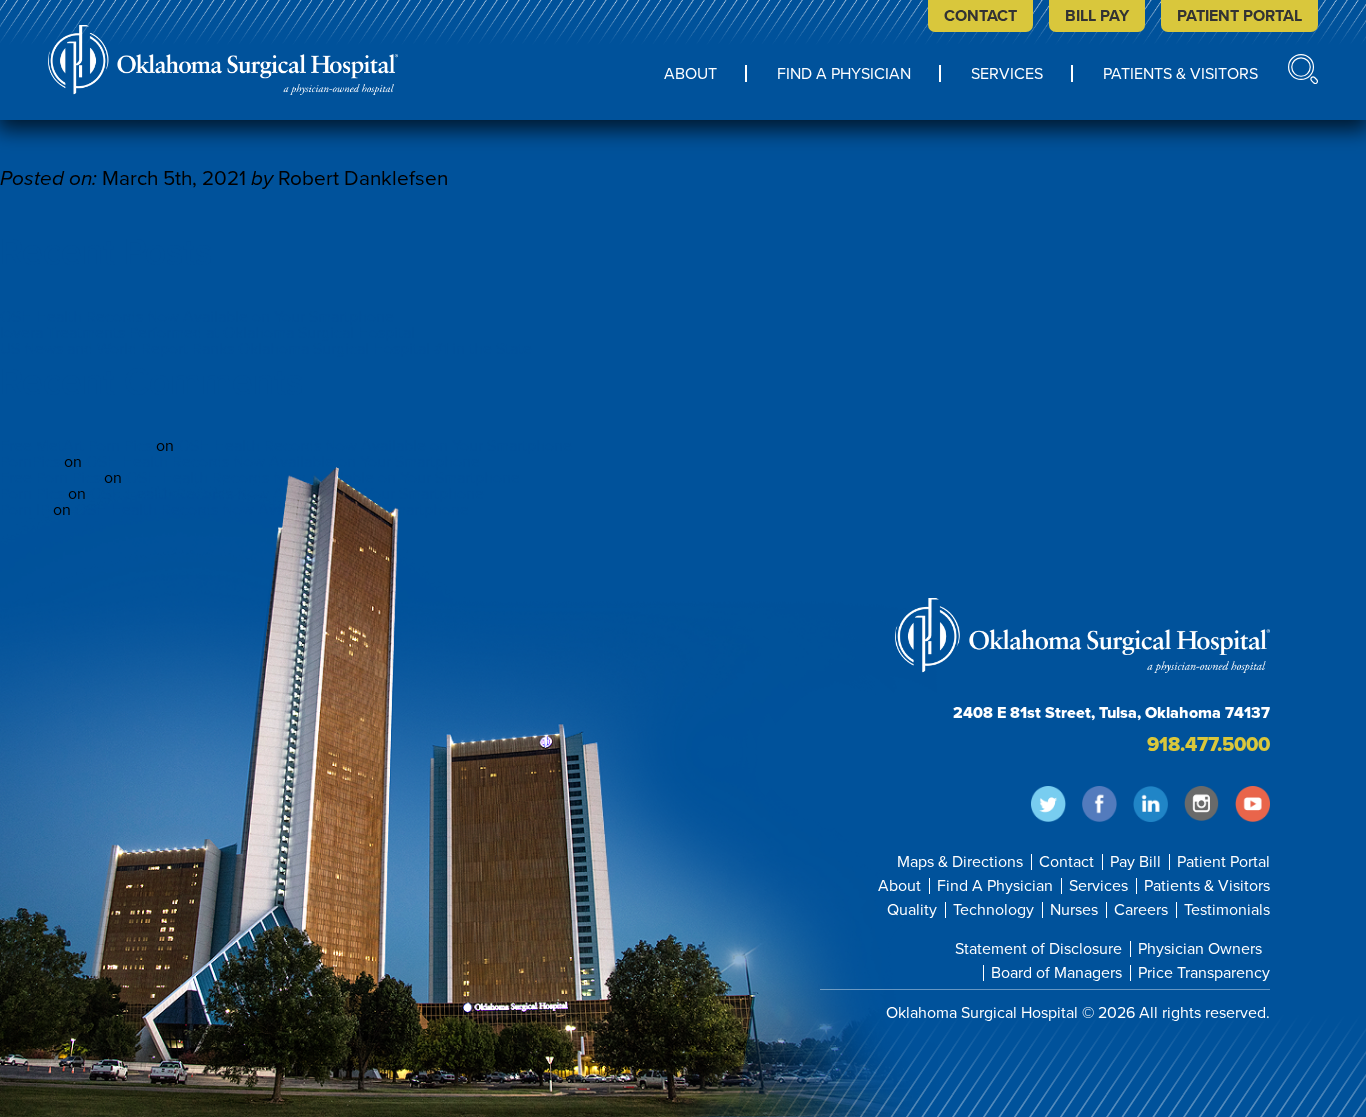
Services (1007, 75)
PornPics (30, 462)
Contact (980, 16)
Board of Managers (1056, 973)
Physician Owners (1200, 949)
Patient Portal (1239, 16)
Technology (993, 910)
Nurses (1074, 910)
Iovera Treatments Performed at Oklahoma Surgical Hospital (207, 333)
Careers (1141, 910)
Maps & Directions (960, 862)
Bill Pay (1097, 16)
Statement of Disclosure (1038, 949)
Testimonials (1227, 910)
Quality (912, 910)
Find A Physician (844, 75)
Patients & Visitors (1180, 75)
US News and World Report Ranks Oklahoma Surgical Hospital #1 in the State (266, 349)
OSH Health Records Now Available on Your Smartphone (197, 317)
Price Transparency (1204, 973)
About (690, 75)
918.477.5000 (1208, 745)
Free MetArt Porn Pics (76, 446)
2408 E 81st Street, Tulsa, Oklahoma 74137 (1111, 713)
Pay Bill (1135, 862)
